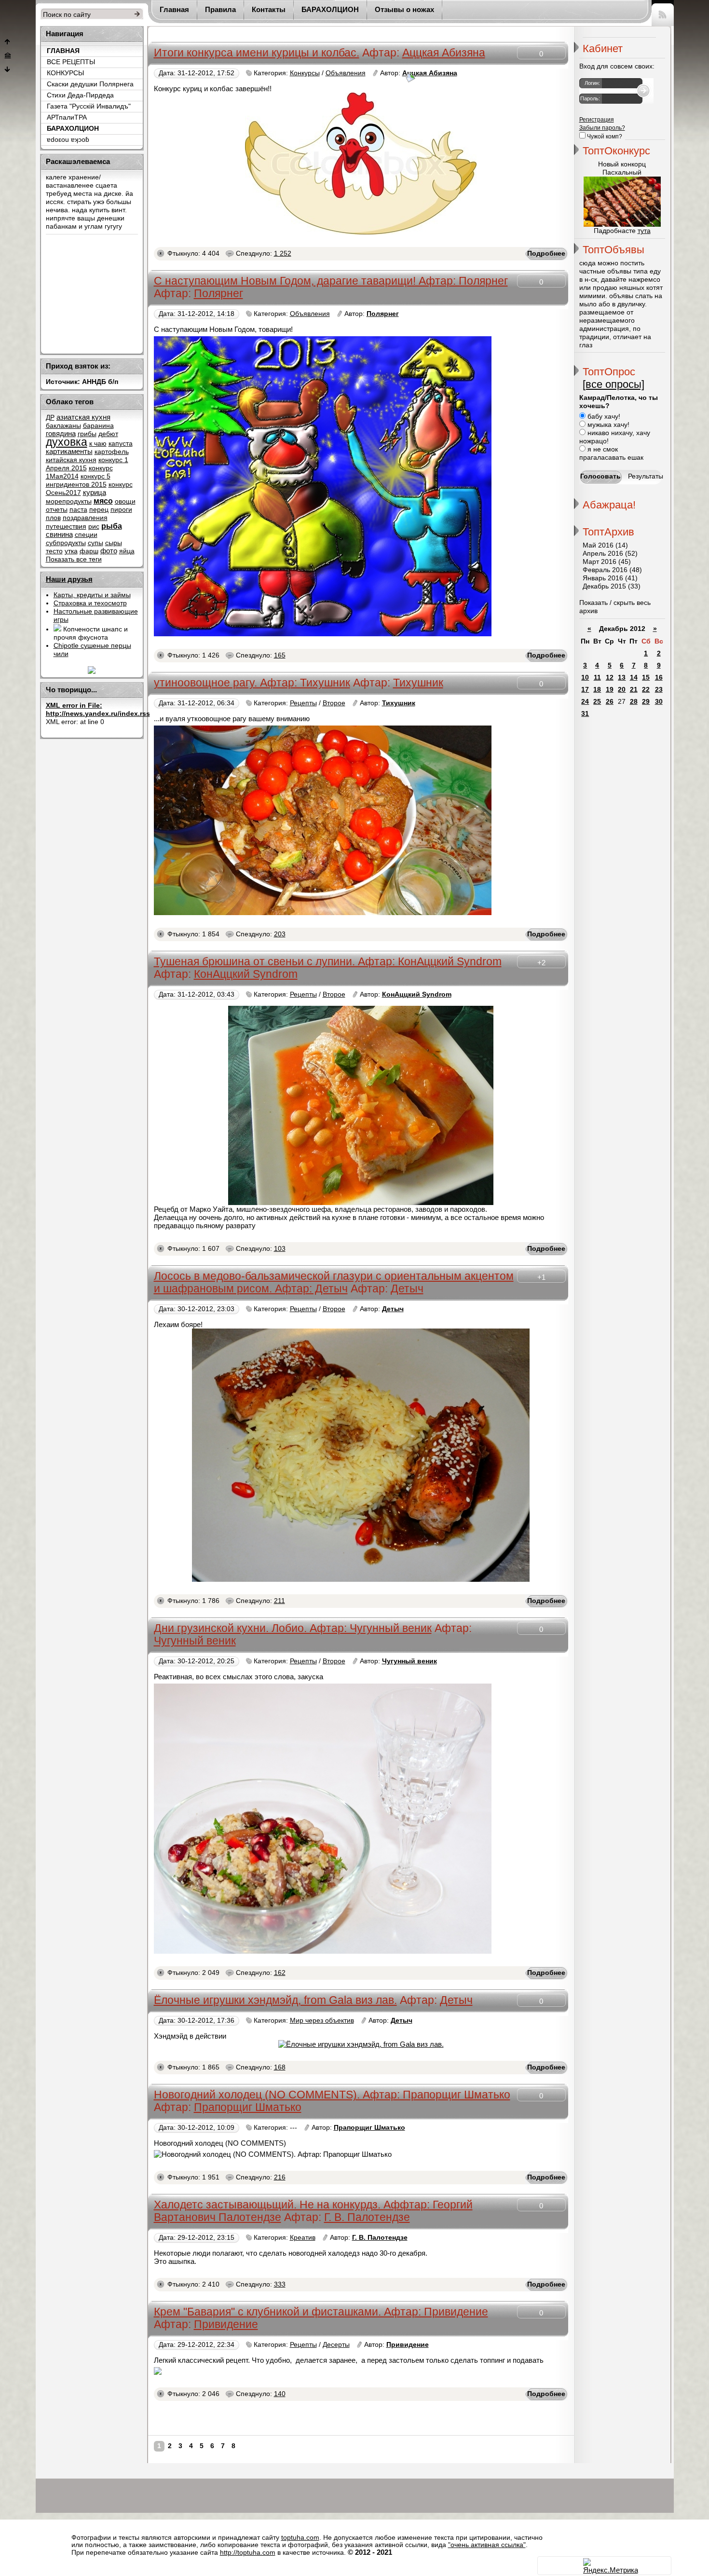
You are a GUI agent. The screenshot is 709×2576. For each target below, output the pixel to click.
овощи (125, 501)
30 (659, 702)
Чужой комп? (604, 137)
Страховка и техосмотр (90, 603)
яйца (127, 551)
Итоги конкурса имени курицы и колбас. (257, 53)
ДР (50, 418)
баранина (98, 426)
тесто (54, 551)
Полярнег (218, 294)
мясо (103, 501)
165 (280, 655)
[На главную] (8, 56)
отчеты (57, 510)
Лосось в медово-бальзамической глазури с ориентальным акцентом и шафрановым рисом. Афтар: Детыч (334, 1282)
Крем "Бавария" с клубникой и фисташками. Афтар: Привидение (321, 2312)
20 (622, 690)
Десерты (336, 2345)
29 (646, 702)
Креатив (303, 2238)
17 (585, 690)
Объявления (346, 73)
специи (86, 535)
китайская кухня (71, 460)
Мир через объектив (322, 2021)
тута (644, 231)
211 (280, 1601)
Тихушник (418, 683)
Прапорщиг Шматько (248, 2107)
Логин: (592, 83)
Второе (334, 703)
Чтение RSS (663, 13)
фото (109, 551)
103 (280, 1249)
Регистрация (597, 120)
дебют (108, 434)
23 (659, 690)
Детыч (407, 1289)
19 (610, 690)
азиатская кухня (83, 417)
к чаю (98, 444)
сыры (114, 543)
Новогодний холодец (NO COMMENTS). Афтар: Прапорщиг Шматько (332, 2095)
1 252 (283, 253)
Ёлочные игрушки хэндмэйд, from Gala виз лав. (275, 2000)
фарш (89, 551)
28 (634, 702)
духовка (67, 442)
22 (646, 690)
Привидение (226, 2324)
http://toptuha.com (248, 2553)
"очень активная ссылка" (487, 2545)
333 (280, 2284)
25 (597, 702)
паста (78, 510)
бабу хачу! (603, 417)
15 (646, 678)
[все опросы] (614, 384)
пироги (121, 510)
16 (659, 678)
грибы (87, 434)
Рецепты (303, 703)
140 (280, 2394)
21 (634, 690)
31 (585, 714)
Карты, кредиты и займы (92, 595)
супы (95, 543)
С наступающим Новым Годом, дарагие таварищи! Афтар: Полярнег (331, 281)
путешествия (66, 527)
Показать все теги (74, 559)
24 (585, 702)
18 (597, 690)
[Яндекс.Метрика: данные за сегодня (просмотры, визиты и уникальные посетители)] (611, 2566)
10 (585, 678)
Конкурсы (305, 73)
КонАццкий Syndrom (246, 974)
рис (94, 527)
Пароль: (590, 98)
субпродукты (66, 543)
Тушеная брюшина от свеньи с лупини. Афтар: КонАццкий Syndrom (328, 962)
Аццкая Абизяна (444, 53)
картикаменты (69, 452)
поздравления (85, 518)
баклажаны (63, 426)
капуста (121, 444)
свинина (59, 534)
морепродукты (69, 501)
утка (71, 551)
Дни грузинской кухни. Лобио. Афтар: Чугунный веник (293, 1628)
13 (622, 678)
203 (280, 934)
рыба (112, 526)
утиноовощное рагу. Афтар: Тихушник (252, 683)
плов (53, 518)
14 (634, 678)
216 (280, 2177)
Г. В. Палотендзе (367, 2217)
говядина (61, 434)
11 (597, 678)
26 (610, 702)
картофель (112, 452)
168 (280, 2067)
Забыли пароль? (602, 128)
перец (99, 510)
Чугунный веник (195, 1641)
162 (280, 1973)
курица (95, 493)
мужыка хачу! (607, 425)
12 (610, 678)
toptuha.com (300, 2538)
